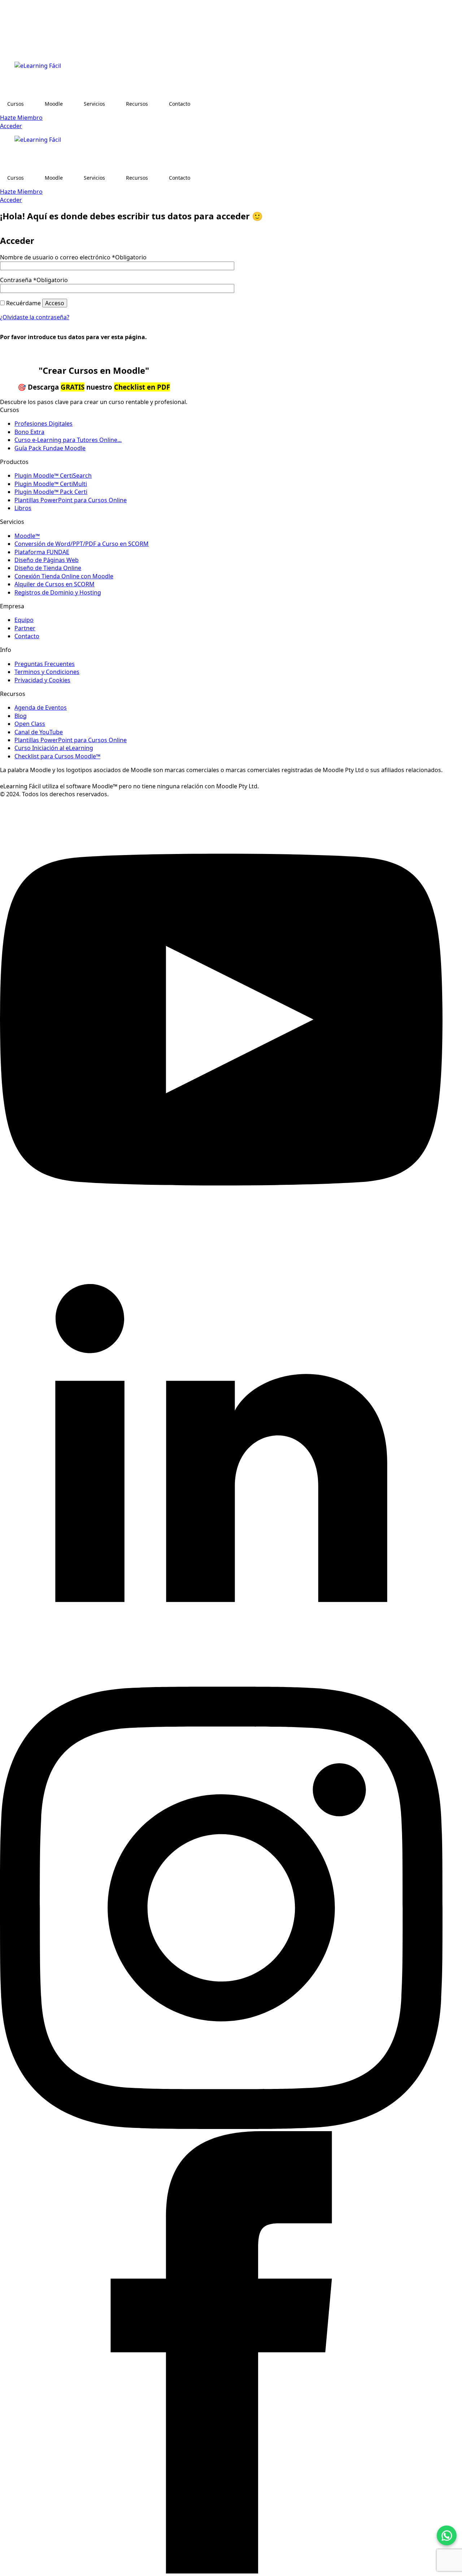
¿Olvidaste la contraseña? (35, 317)
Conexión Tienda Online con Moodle (64, 576)
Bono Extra (29, 432)
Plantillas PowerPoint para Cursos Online (71, 500)
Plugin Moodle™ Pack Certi (51, 492)
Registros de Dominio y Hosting (58, 592)
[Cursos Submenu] (31, 104)
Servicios (94, 104)
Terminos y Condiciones (47, 672)
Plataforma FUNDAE (42, 552)
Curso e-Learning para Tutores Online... (68, 440)
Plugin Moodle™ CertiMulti (51, 484)
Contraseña (34, 280)
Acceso (55, 303)
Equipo (24, 620)
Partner (25, 628)
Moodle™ (27, 536)
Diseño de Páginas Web (47, 560)
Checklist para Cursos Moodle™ (57, 756)
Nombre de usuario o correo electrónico (73, 257)
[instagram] (221, 2127)
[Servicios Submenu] (112, 104)
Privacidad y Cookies (42, 680)
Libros (23, 508)
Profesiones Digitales (43, 424)
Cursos (16, 104)
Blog (21, 716)
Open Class (30, 724)
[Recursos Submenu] (155, 104)
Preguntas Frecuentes (45, 664)
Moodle (54, 104)
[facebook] (221, 2571)
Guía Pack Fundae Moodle (50, 448)
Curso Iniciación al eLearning (54, 748)
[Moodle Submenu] (70, 104)
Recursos (137, 104)
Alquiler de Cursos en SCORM (55, 584)
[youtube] (221, 1239)
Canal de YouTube (39, 732)
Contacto (180, 104)
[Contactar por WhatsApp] (447, 2535)
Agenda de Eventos (41, 707)
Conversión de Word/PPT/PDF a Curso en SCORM (82, 544)
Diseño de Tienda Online (48, 568)
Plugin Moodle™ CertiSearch (53, 476)
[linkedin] (221, 1683)
